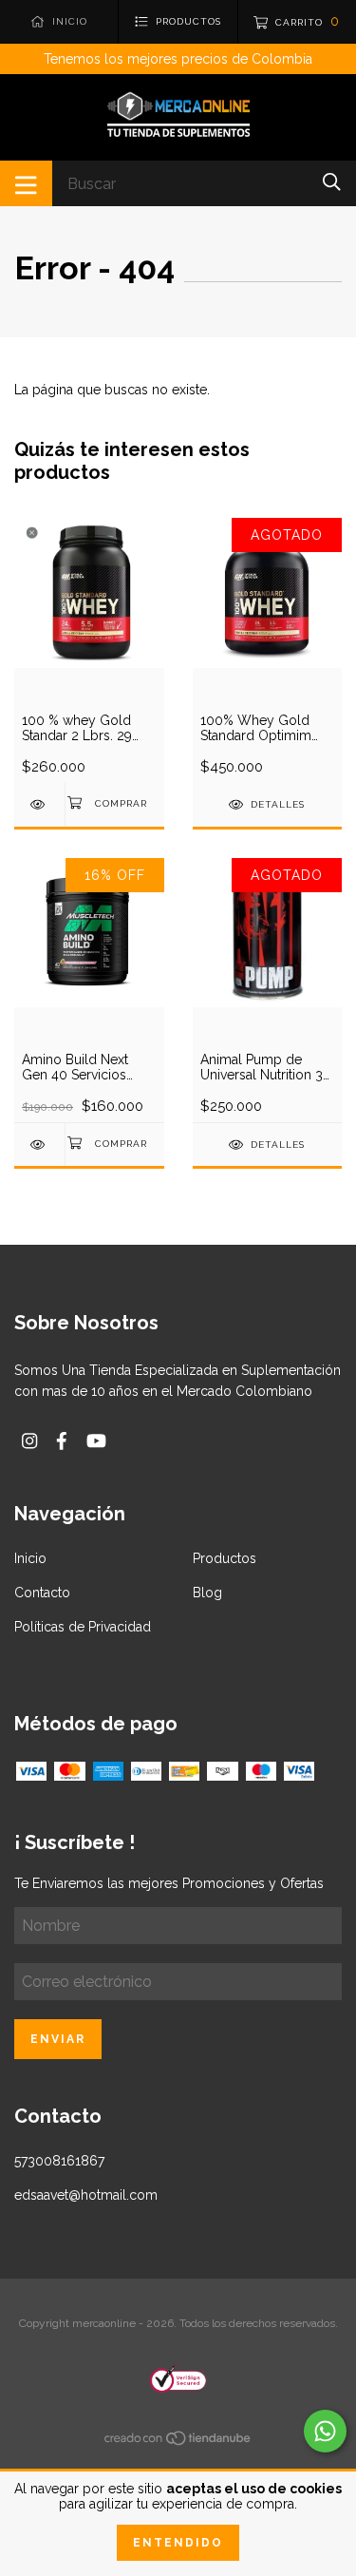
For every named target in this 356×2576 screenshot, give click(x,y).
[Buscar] (332, 182)
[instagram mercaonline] (29, 1441)
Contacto (42, 1593)
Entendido (178, 2543)
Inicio (30, 1558)
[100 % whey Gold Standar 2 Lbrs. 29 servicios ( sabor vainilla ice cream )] (39, 804)
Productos (225, 1558)
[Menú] (26, 183)
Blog (207, 1593)
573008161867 (59, 2161)
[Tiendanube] (178, 2442)
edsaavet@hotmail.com (86, 2195)
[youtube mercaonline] (96, 1441)
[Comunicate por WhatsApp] (325, 2431)
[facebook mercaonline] (62, 1441)
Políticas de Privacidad (83, 1627)
